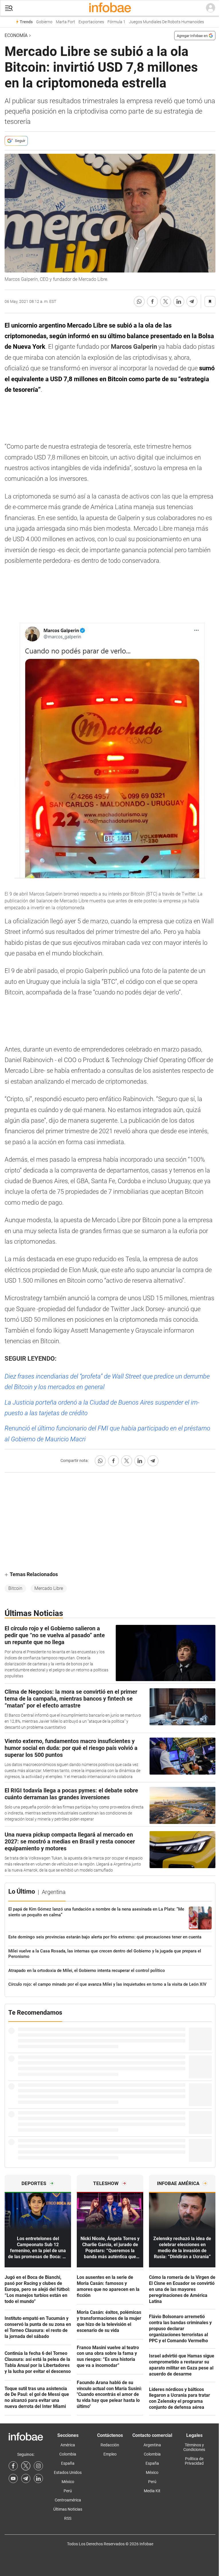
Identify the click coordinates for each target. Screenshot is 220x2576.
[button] (9, 8)
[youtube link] (13, 2478)
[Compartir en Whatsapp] (139, 301)
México (68, 2482)
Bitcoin (15, 1588)
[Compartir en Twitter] (166, 301)
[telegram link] (26, 2478)
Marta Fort (65, 22)
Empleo (110, 2454)
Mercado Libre (49, 1588)
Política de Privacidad (194, 2461)
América (68, 2445)
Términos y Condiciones (194, 2447)
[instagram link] (38, 2466)
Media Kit (152, 2491)
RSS (68, 2518)
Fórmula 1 (116, 22)
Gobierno (44, 22)
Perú (68, 2491)
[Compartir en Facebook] (152, 301)
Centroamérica (68, 2500)
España (68, 2463)
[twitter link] (26, 2466)
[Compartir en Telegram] (192, 301)
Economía (16, 35)
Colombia (68, 2454)
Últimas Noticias (68, 2509)
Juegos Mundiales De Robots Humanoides (166, 22)
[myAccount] (211, 8)
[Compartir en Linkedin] (179, 301)
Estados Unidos (68, 2472)
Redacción (110, 2445)
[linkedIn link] (38, 2478)
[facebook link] (13, 2466)
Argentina (152, 2445)
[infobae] (110, 8)
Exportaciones (91, 22)
